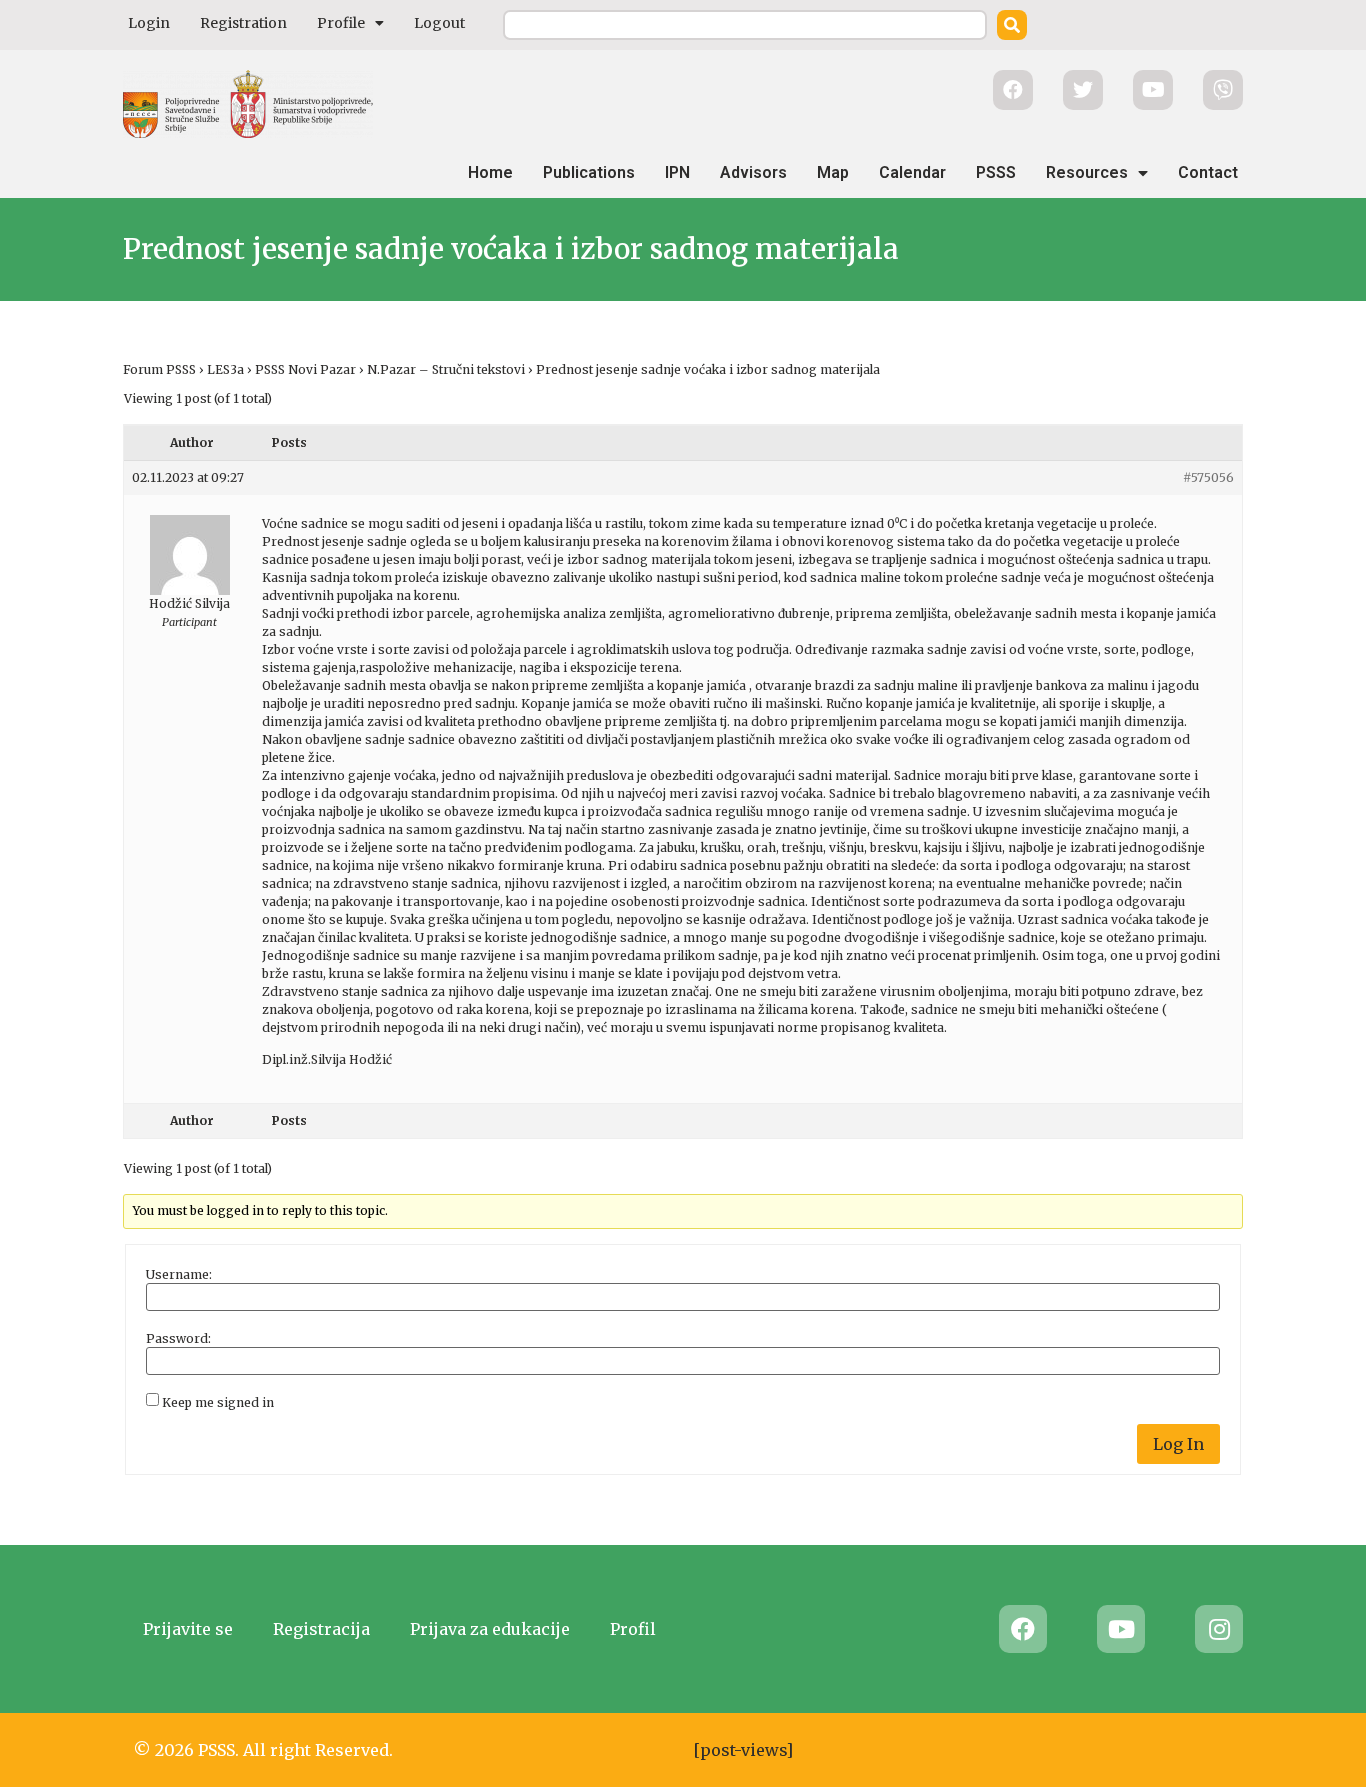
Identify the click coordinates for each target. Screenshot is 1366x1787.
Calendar (912, 172)
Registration (243, 23)
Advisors (753, 172)
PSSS (996, 172)
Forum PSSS (159, 369)
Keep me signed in (218, 1403)
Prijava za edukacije (490, 1629)
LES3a (225, 369)
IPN (677, 172)
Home (490, 172)
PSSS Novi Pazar (305, 369)
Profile (341, 23)
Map (833, 172)
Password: (178, 1339)
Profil (633, 1629)
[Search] (1012, 25)
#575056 (1208, 477)
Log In (1178, 1444)
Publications (589, 172)
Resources (1087, 172)
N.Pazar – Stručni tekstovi (446, 369)
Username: (179, 1275)
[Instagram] (1219, 1629)
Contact (1208, 172)
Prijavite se (188, 1629)
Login (149, 23)
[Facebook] (1023, 1629)
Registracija (321, 1629)
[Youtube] (1121, 1629)
